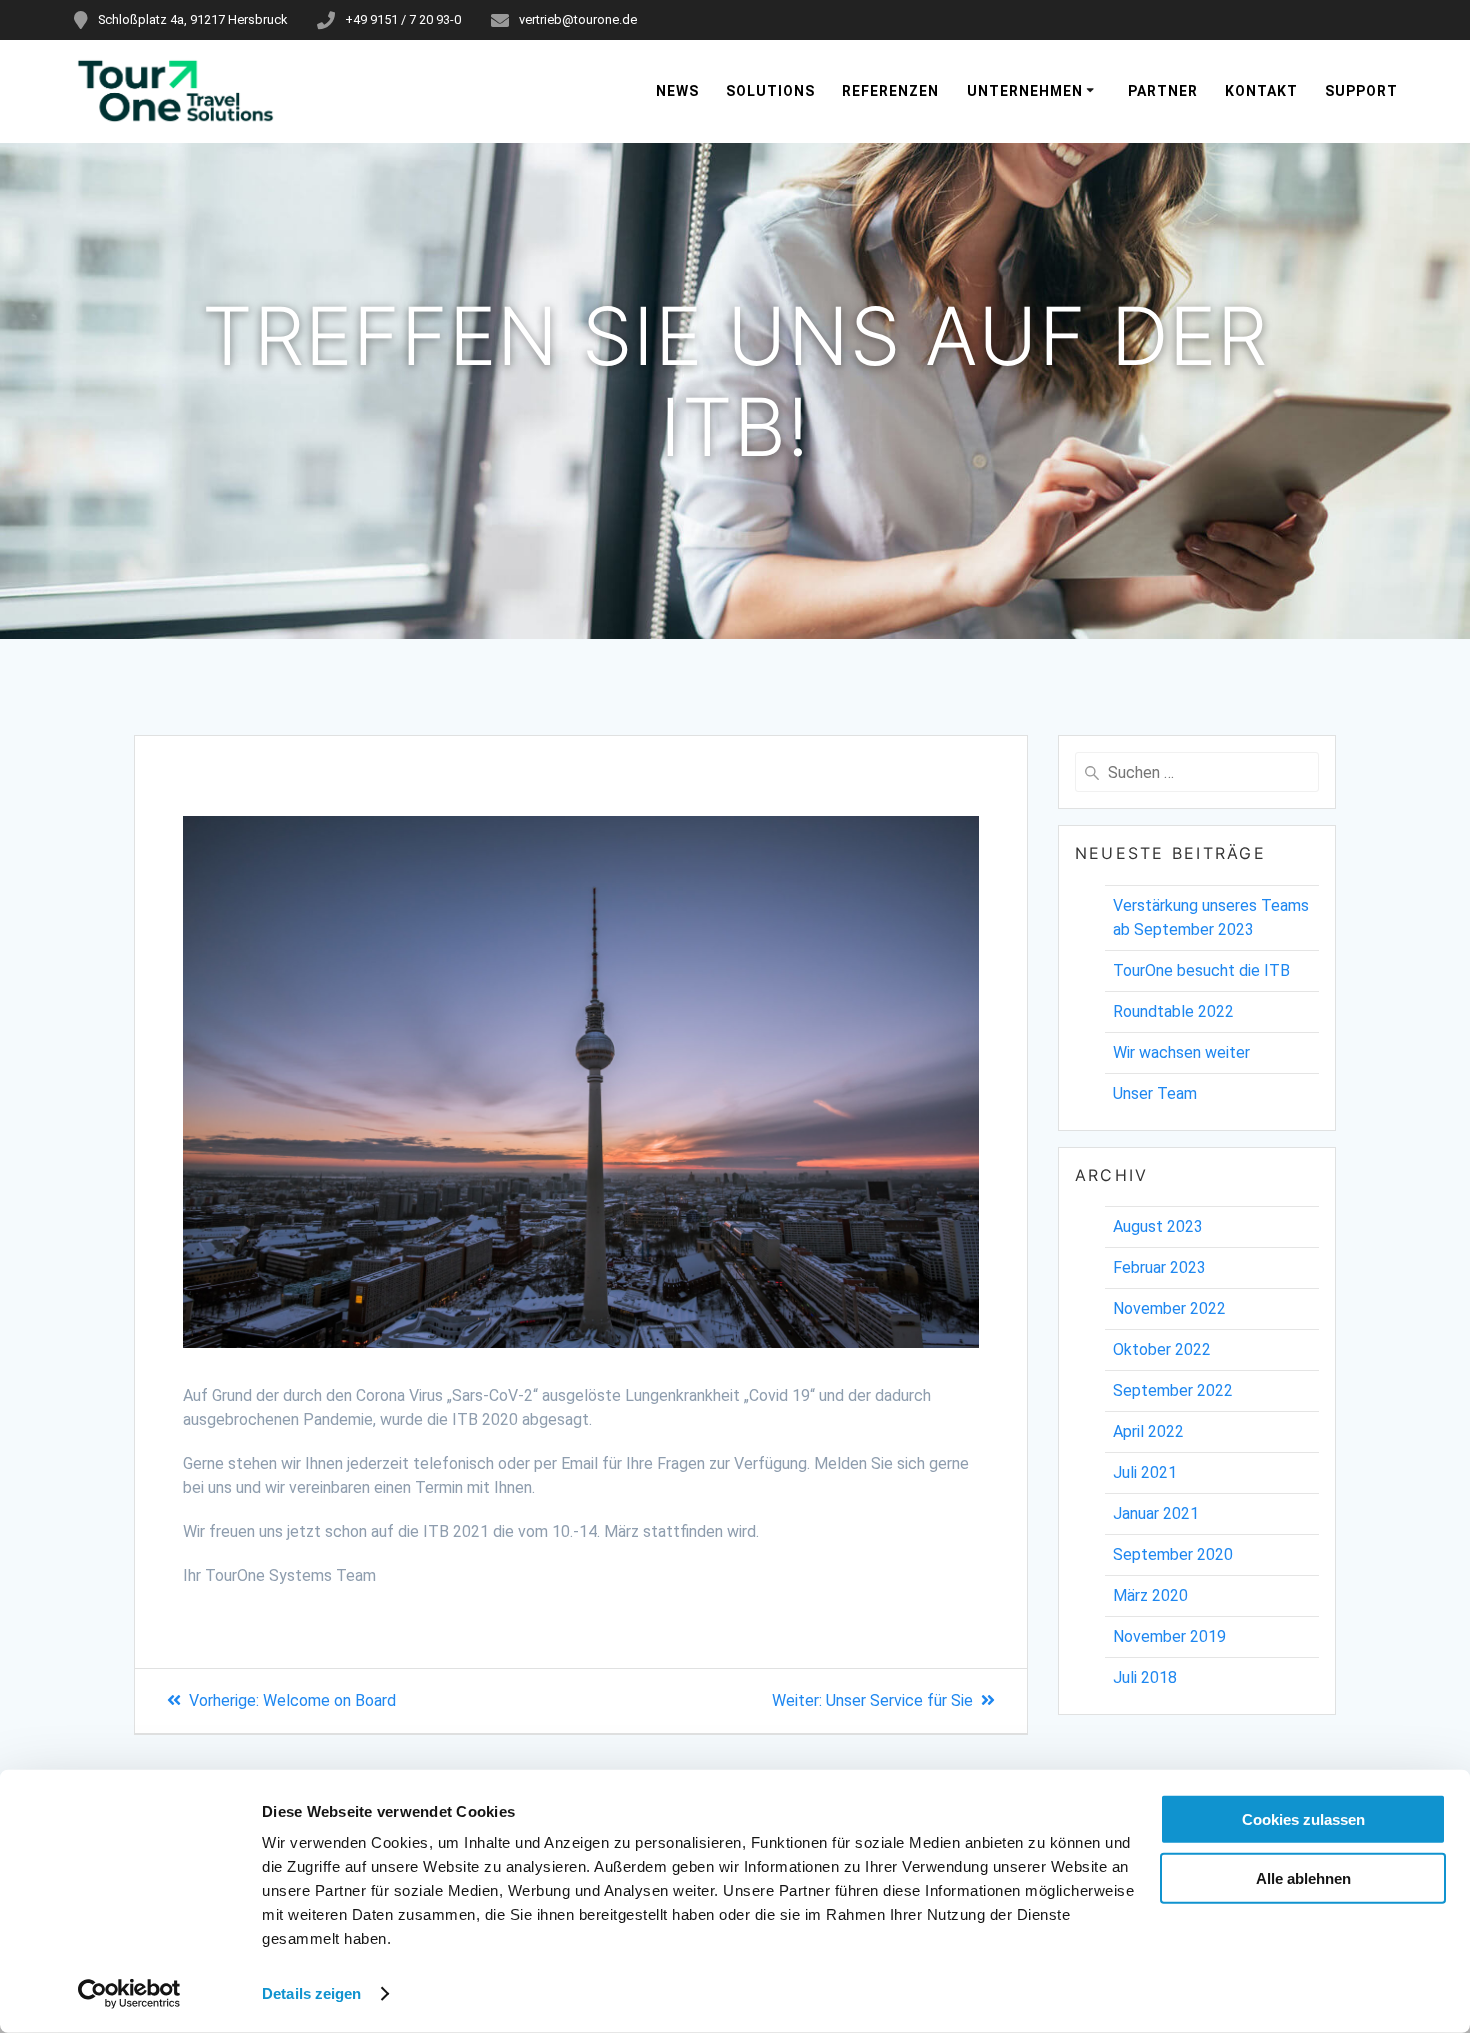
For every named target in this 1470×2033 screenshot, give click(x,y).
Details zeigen (311, 1993)
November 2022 (1169, 1308)
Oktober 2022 (1162, 1349)
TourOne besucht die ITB (1201, 970)
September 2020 (1173, 1554)
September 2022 (1173, 1390)
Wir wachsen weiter (1181, 1052)
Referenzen (890, 91)
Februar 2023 (1159, 1267)
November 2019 (1169, 1636)
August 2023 (1158, 1226)
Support (1361, 91)
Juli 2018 (1145, 1677)
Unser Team (1155, 1093)
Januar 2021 (1156, 1513)
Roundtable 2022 (1173, 1011)
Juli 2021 (1145, 1472)
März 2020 (1150, 1595)
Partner (1163, 91)
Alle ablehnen (1303, 1877)
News (677, 91)
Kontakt (1261, 91)
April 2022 (1148, 1431)
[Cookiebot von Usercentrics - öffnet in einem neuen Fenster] (129, 1994)
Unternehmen (1025, 91)
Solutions (770, 91)
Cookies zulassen (1303, 1819)
